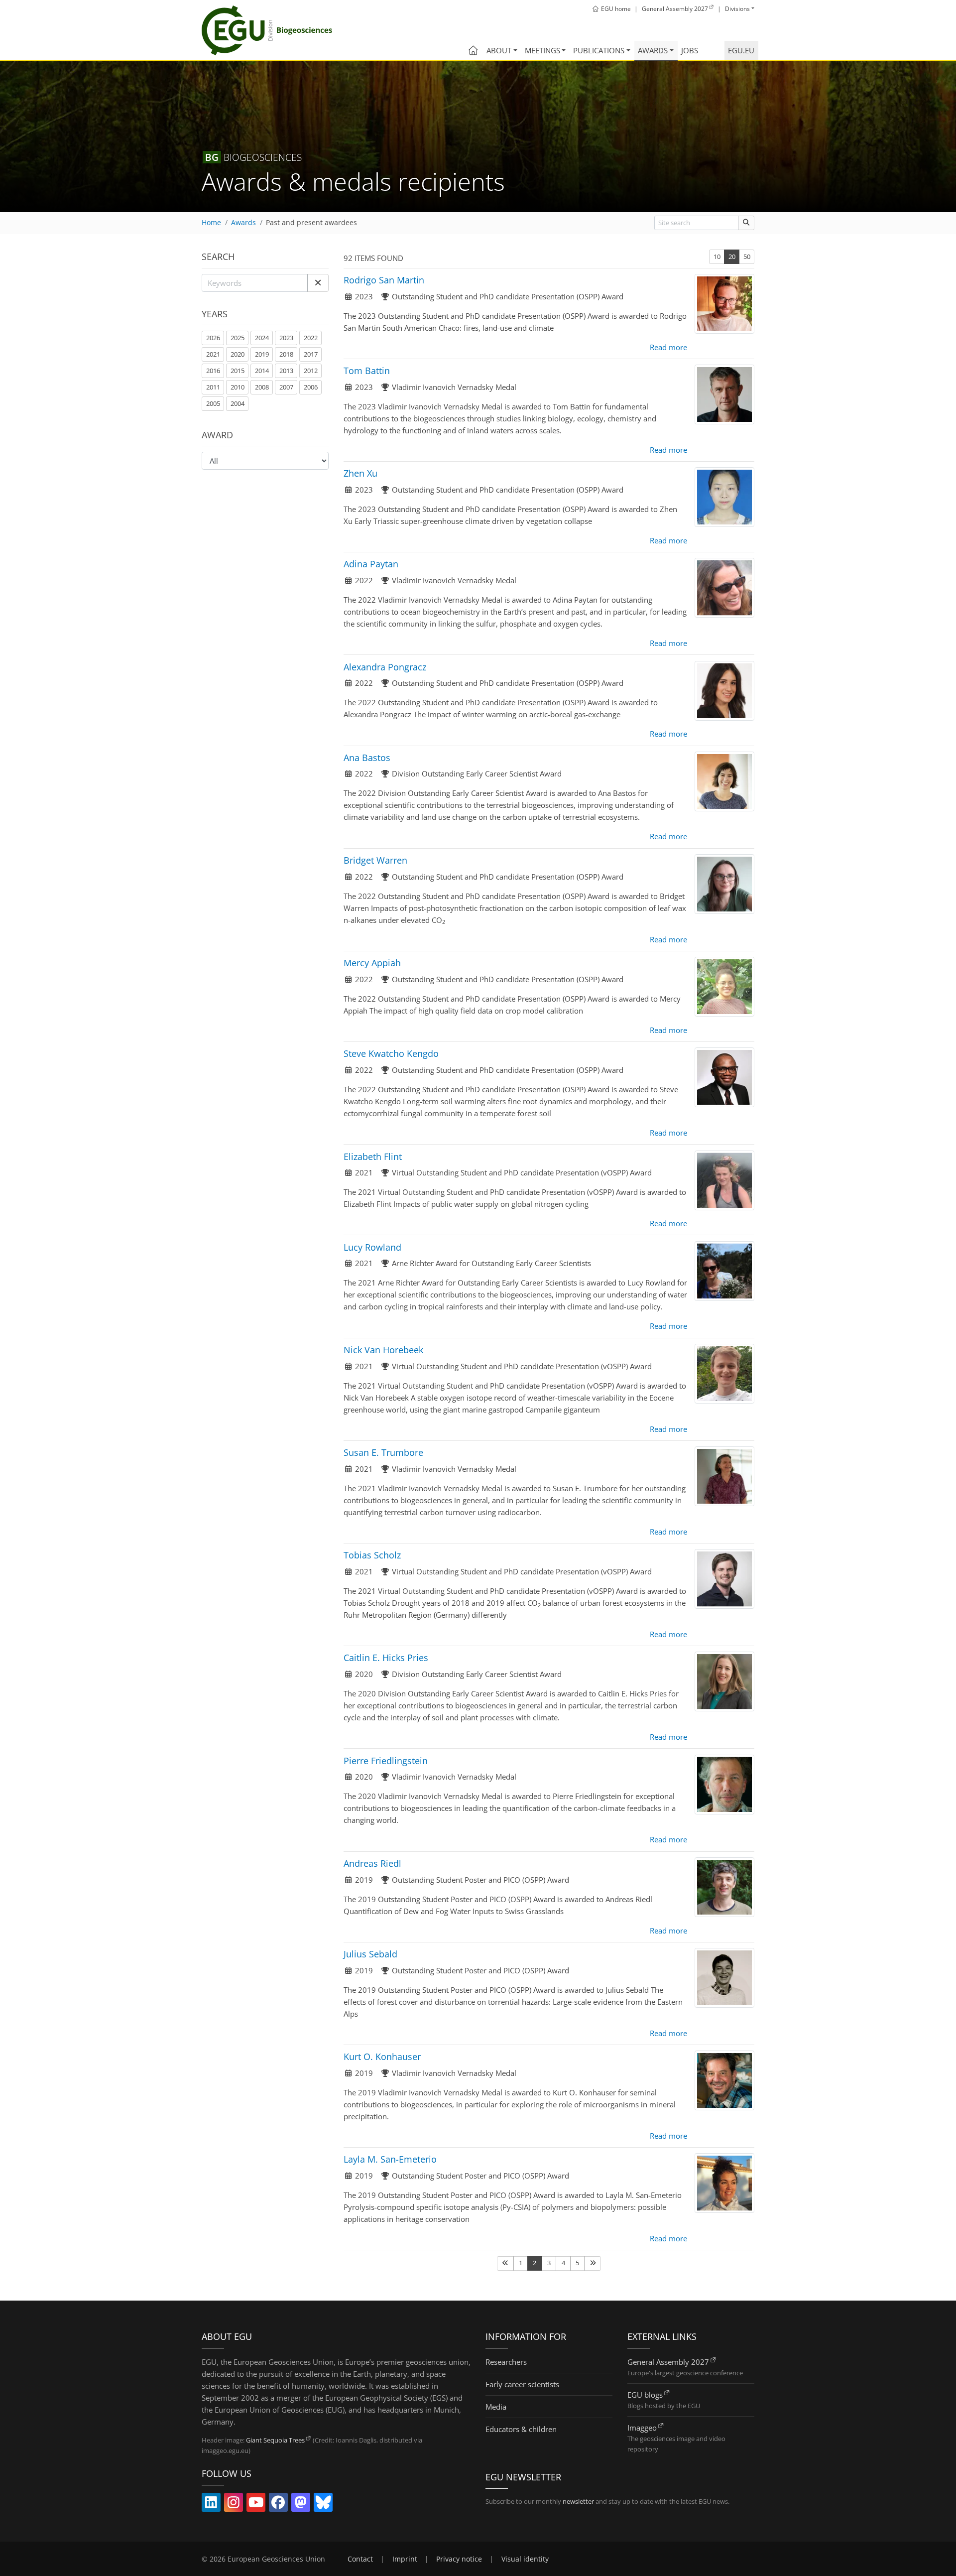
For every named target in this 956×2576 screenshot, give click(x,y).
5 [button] (577, 2263)
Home (211, 223)
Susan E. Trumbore (383, 1452)
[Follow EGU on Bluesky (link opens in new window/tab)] (323, 2504)
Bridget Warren (375, 860)
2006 (311, 387)
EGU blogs (645, 2395)
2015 (238, 371)
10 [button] (717, 257)
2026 (213, 338)
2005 (213, 403)
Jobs (690, 50)
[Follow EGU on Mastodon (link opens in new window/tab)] (301, 2504)
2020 (238, 354)
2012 (311, 371)
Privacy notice (459, 2559)
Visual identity (525, 2559)
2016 (213, 371)
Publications (599, 50)
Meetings (542, 50)
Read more (668, 347)
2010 (238, 387)
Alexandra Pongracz (385, 667)
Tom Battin (367, 371)
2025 (238, 338)
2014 (262, 371)
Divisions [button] (737, 9)
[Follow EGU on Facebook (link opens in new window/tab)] (278, 2504)
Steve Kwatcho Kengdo (391, 1053)
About (499, 50)
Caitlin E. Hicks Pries (386, 1658)
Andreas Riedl (372, 1863)
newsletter (578, 2501)
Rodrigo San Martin (384, 280)
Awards (653, 50)
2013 (286, 371)
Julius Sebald (370, 1954)
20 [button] (732, 257)
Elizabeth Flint (373, 1157)
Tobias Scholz (372, 1555)
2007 (286, 387)
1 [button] (521, 2263)
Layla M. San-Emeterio (390, 2159)
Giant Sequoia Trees (275, 2440)
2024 (262, 338)
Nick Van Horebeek (383, 1350)
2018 (286, 354)
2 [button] (535, 2263)
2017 (311, 354)
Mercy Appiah (372, 963)
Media (496, 2407)
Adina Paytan (371, 564)
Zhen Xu (360, 473)
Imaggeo (642, 2428)
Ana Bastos (367, 758)
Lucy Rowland (372, 1247)
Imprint (405, 2559)
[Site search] (746, 223)
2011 (213, 387)
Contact (360, 2559)
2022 (311, 338)
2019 (262, 354)
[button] (318, 283)
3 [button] (549, 2263)
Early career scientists (522, 2384)
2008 (262, 387)
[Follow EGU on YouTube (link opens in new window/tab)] (256, 2504)
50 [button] (747, 257)
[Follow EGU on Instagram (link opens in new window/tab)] (234, 2504)
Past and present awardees (311, 223)
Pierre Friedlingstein (386, 1761)
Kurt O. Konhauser (382, 2057)
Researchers (506, 2362)
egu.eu (741, 50)
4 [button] (563, 2263)
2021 (213, 354)
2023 (286, 338)
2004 (238, 403)
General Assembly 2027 (668, 2362)
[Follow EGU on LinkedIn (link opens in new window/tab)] (211, 2504)
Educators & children (521, 2429)
